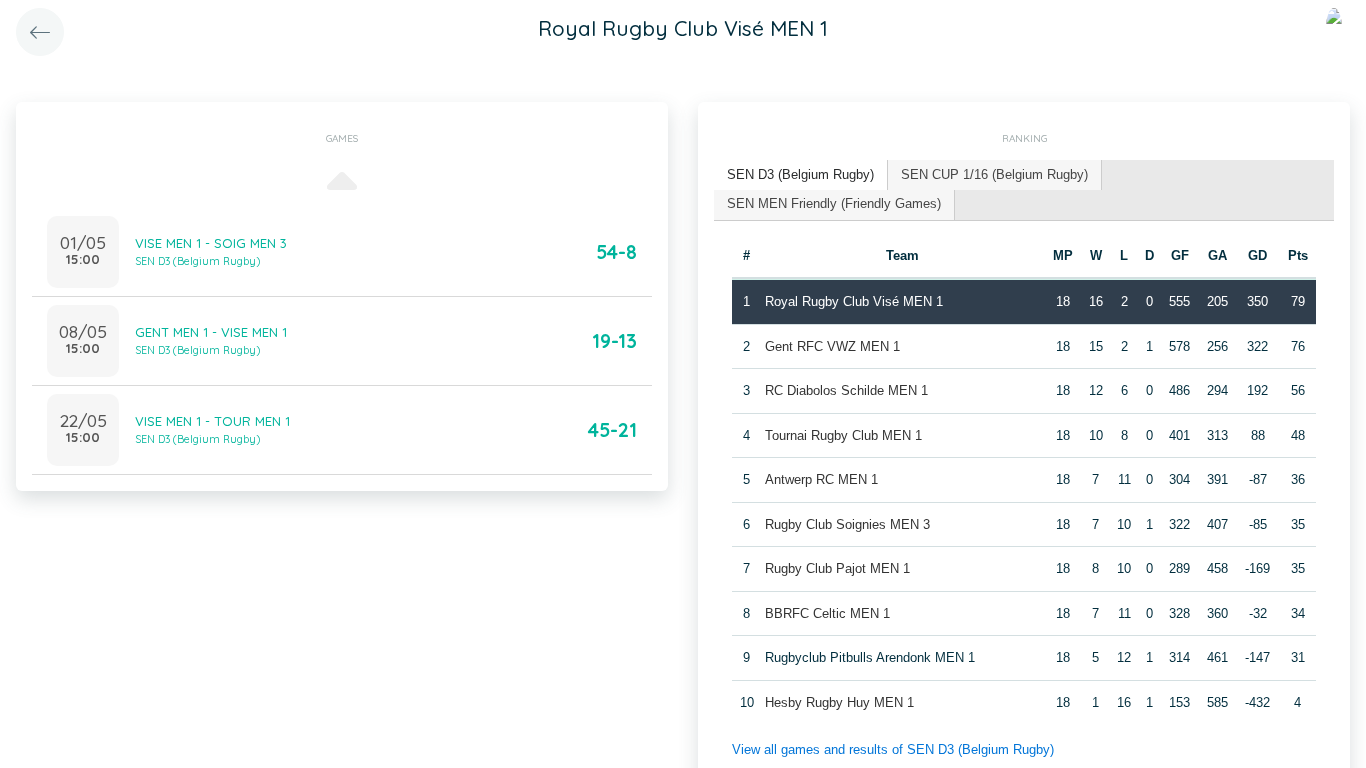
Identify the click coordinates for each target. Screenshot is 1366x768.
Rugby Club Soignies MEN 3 (847, 524)
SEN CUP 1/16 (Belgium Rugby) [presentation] (994, 174)
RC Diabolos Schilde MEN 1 (846, 390)
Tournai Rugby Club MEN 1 (843, 435)
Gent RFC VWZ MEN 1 (832, 346)
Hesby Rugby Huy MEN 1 (839, 702)
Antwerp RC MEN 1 (821, 479)
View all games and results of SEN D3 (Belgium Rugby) (893, 749)
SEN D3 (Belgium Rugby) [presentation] (800, 174)
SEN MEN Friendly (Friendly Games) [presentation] (834, 203)
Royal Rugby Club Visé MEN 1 (854, 301)
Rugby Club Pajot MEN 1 (837, 568)
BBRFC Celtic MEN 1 (827, 613)
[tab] (801, 175)
